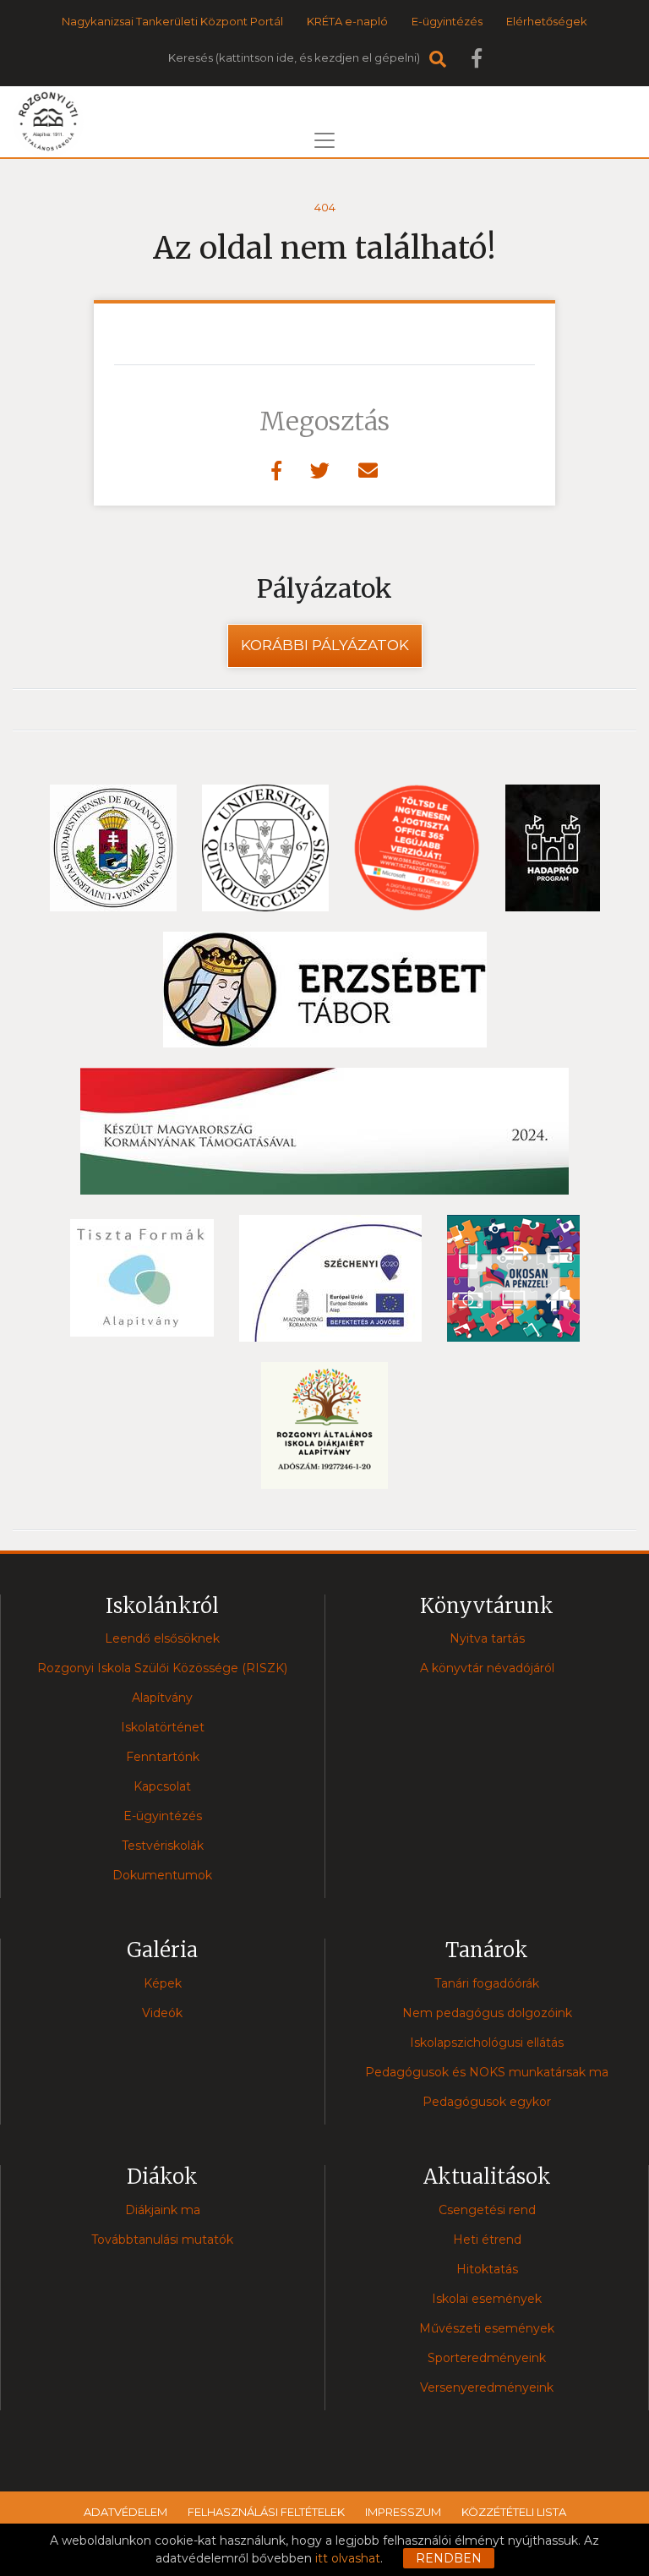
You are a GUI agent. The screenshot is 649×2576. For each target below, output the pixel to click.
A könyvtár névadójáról (487, 1668)
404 (325, 207)
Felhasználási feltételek (266, 2512)
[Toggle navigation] (324, 140)
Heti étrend (487, 2240)
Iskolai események (487, 2299)
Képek (163, 1983)
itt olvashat (348, 2558)
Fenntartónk (163, 1757)
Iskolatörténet (163, 1727)
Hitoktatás (487, 2269)
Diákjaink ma (163, 2210)
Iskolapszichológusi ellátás (487, 2043)
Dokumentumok (162, 1875)
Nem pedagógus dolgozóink (487, 2013)
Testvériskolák (163, 1846)
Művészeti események (487, 2328)
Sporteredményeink (487, 2358)
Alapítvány (162, 1698)
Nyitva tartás (487, 1638)
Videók (162, 2013)
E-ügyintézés (447, 21)
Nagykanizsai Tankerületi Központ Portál (172, 21)
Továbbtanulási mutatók (162, 2240)
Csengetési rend (487, 2210)
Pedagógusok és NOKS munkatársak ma (487, 2072)
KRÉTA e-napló (347, 21)
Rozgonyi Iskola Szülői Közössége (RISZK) (162, 1668)
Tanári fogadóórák (487, 1983)
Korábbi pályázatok (325, 645)
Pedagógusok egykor (487, 2102)
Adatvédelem (125, 2512)
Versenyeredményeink (487, 2387)
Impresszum (403, 2512)
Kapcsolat (162, 1786)
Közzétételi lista (514, 2512)
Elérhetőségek (547, 21)
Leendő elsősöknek (162, 1638)
